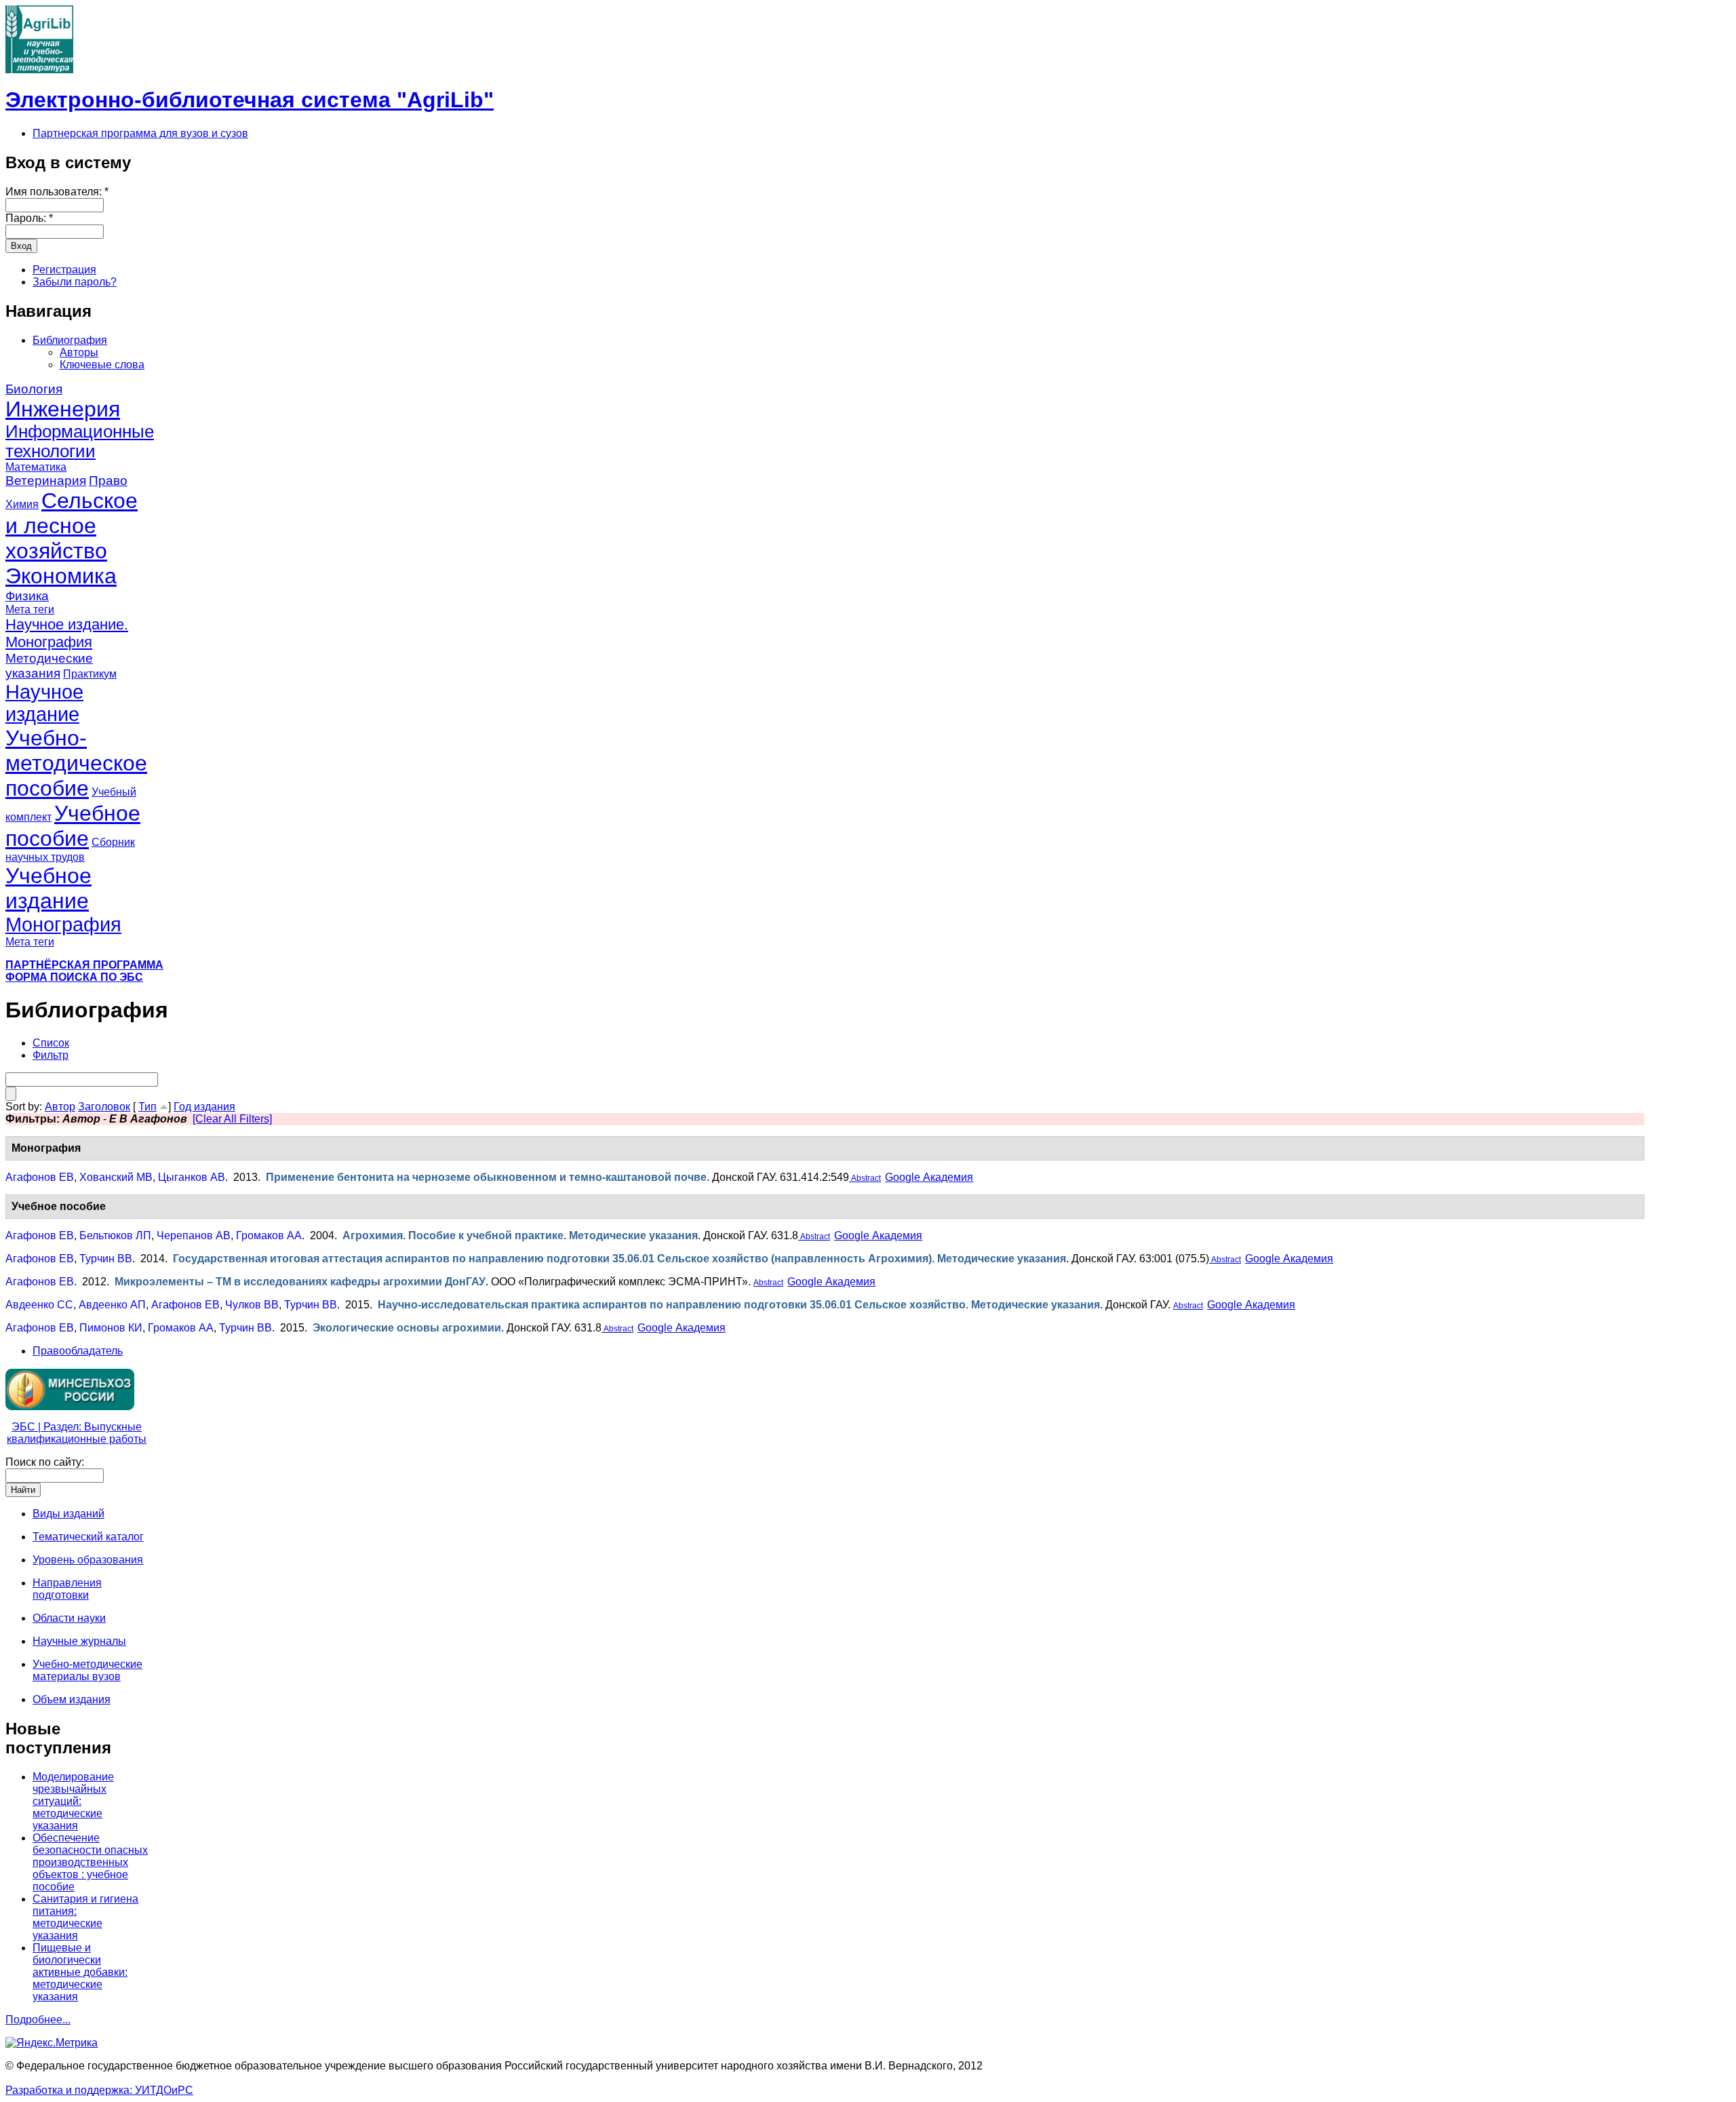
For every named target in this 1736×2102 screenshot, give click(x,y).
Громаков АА (269, 1235)
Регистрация (64, 270)
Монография (63, 925)
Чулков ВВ (252, 1305)
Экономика (61, 576)
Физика (27, 596)
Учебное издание (48, 888)
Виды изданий (68, 1514)
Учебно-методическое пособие (76, 763)
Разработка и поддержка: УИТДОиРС (99, 2090)
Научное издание (44, 703)
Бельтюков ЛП (115, 1235)
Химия (22, 504)
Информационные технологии (80, 441)
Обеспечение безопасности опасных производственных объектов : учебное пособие (90, 1862)
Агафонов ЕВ (40, 1177)
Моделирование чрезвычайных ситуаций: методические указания (73, 1801)
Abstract (865, 1178)
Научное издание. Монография (67, 633)
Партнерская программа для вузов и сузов (140, 133)
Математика (36, 467)
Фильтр (51, 1055)
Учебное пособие (73, 826)
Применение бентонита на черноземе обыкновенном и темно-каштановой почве (486, 1177)
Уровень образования (88, 1560)
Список (51, 1043)
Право (108, 481)
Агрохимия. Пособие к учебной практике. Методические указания (520, 1235)
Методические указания (49, 666)
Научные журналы (79, 1641)
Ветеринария (46, 481)
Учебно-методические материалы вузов (87, 1670)
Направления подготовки (67, 1589)
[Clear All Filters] (232, 1119)
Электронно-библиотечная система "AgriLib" (250, 100)
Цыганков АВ (192, 1177)
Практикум (90, 674)
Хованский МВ (116, 1177)
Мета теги (30, 609)
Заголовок (104, 1107)
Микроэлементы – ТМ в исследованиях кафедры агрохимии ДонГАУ (300, 1282)
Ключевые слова (102, 365)
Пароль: (29, 218)
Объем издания (72, 1699)
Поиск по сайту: (45, 1462)
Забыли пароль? (75, 282)
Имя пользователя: (57, 192)
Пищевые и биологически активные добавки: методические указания (80, 1972)
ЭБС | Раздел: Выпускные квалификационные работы (77, 1433)
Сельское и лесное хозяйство (72, 526)
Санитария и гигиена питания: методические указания (85, 1917)
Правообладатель (78, 1351)
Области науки (69, 1618)
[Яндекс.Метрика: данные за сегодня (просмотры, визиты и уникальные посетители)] (52, 2043)
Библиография (70, 340)
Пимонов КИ (111, 1328)
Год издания (204, 1107)
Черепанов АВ (194, 1235)
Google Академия (929, 1177)
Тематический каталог (88, 1537)
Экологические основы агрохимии (407, 1328)
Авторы (79, 352)
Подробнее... (38, 2020)
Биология (34, 389)
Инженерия (63, 409)
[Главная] (39, 70)
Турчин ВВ (106, 1259)
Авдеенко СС (39, 1305)
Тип (147, 1107)
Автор (60, 1107)
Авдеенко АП (112, 1305)
